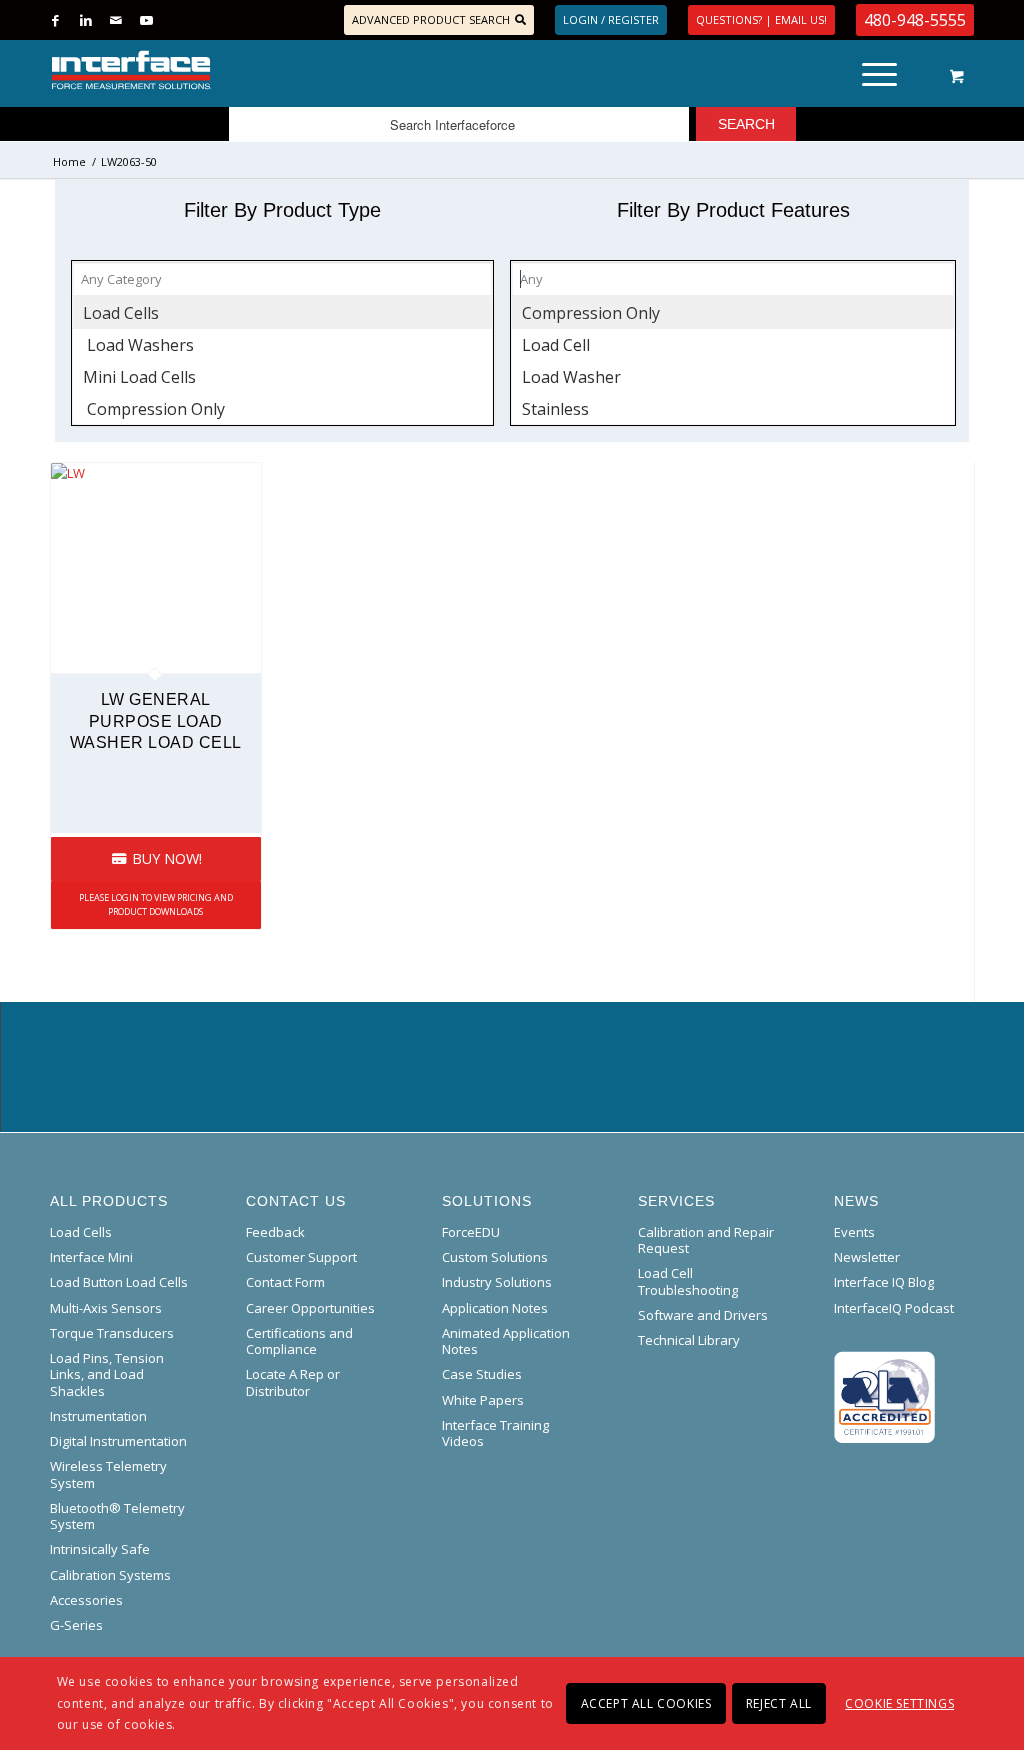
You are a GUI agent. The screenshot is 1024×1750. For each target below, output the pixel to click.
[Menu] (879, 70)
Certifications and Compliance (299, 1341)
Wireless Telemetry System (108, 1474)
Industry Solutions (497, 1282)
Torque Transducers (112, 1333)
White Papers (483, 1400)
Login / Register (611, 19)
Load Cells (81, 1232)
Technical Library (689, 1340)
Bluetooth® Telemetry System (117, 1516)
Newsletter (867, 1257)
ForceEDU (471, 1232)
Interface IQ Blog (884, 1282)
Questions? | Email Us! (761, 19)
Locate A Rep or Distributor (293, 1382)
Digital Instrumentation (118, 1441)
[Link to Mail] (115, 20)
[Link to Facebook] (55, 20)
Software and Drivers (703, 1315)
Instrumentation (98, 1416)
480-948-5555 (915, 20)
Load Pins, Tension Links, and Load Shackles (107, 1374)
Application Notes (495, 1308)
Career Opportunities (310, 1308)
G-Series (76, 1625)
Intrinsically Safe (100, 1549)
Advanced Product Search (431, 19)
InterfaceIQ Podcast (894, 1308)
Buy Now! (165, 858)
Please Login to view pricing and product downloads (156, 904)
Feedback (275, 1232)
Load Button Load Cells (119, 1282)
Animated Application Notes (506, 1341)
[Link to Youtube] (146, 20)
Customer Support (301, 1257)
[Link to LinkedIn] (85, 20)
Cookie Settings (899, 1703)
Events (854, 1232)
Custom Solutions (495, 1257)
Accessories (86, 1600)
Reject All (779, 1703)
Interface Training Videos (495, 1433)
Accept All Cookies (646, 1703)
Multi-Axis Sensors (106, 1308)
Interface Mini (91, 1257)
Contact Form (285, 1282)
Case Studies (482, 1374)
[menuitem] (886, 70)
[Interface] (196, 70)
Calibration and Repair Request (706, 1240)
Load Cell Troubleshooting (688, 1281)
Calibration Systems (110, 1575)
